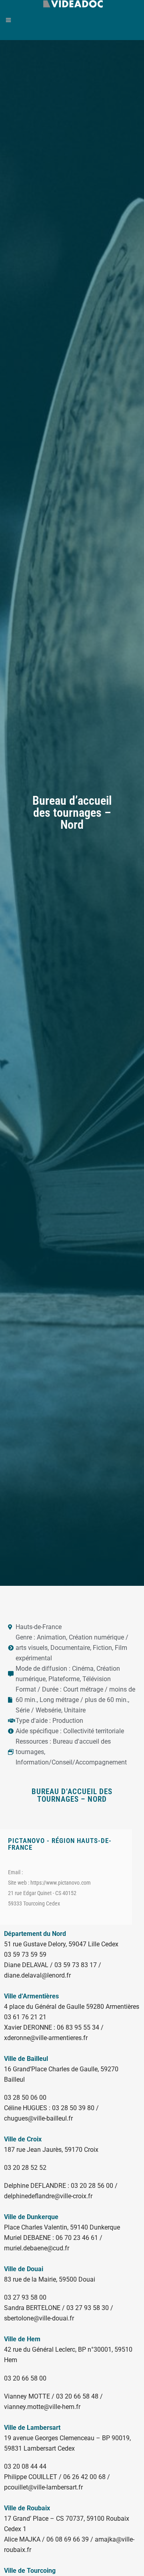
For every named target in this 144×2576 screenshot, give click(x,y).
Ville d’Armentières (31, 1996)
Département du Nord (35, 1934)
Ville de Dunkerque (31, 2217)
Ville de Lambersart (32, 2428)
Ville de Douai (24, 2269)
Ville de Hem (22, 2339)
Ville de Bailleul (26, 2059)
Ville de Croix (23, 2139)
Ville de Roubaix (27, 2508)
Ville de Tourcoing (30, 2571)
